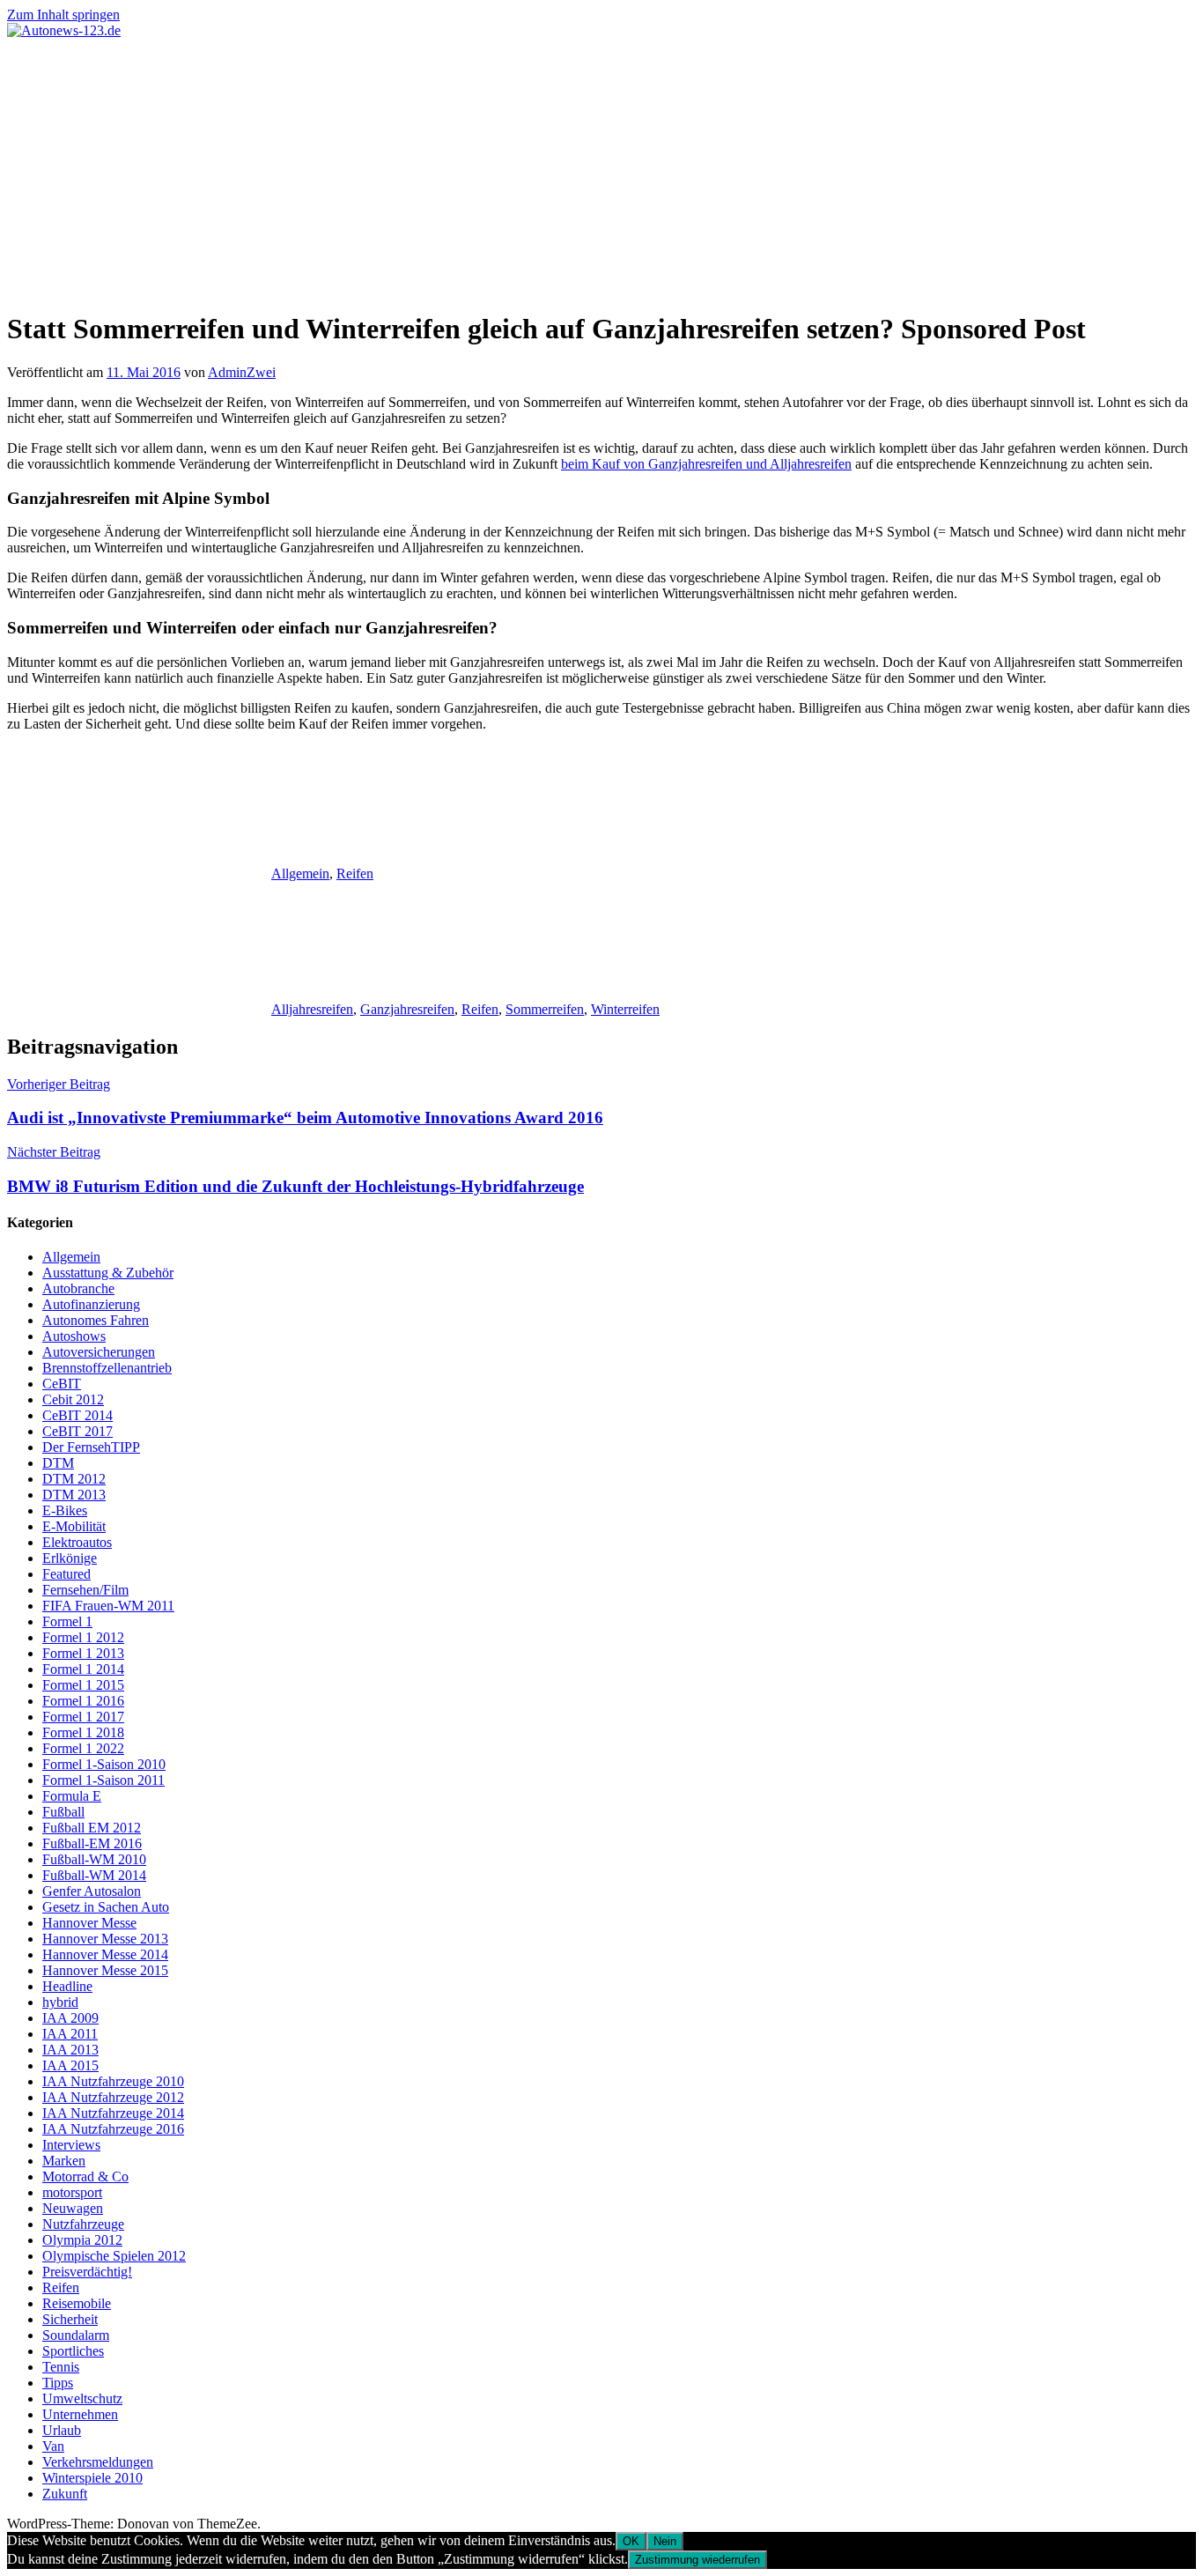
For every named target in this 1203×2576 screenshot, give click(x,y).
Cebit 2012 (73, 1399)
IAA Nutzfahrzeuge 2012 (113, 2097)
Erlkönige (70, 1558)
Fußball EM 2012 (92, 1828)
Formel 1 (67, 1621)
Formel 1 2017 (83, 1717)
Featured (66, 1574)
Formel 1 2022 (83, 1748)
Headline (67, 1986)
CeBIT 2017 (77, 1431)
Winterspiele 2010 (92, 2478)
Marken (64, 2161)
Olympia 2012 (82, 2240)
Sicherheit (70, 2319)
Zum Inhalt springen (63, 15)
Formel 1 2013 (83, 1653)
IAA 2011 (70, 2034)
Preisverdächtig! (87, 2272)
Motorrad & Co (85, 2176)
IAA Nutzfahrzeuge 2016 (113, 2129)
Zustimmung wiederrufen (697, 2560)
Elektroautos (77, 1542)
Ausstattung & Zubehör (108, 1273)
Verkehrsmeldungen (98, 2462)
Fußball (63, 1812)
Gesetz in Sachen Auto (106, 1907)
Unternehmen (80, 2414)
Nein (665, 2541)
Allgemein (300, 873)
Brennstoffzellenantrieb (107, 1368)
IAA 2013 (70, 2050)
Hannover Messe (89, 1923)
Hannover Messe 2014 (105, 1954)
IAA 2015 (70, 2065)
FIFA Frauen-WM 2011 (108, 1606)
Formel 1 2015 (83, 1685)
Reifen (355, 873)
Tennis (61, 2367)
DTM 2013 (74, 1495)
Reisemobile (77, 2303)
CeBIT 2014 (77, 1415)
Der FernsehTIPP (91, 1447)
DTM (58, 1463)
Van (53, 2446)
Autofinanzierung (91, 1304)
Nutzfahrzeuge (83, 2224)
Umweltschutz (82, 2398)
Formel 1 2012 (83, 1637)
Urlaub (62, 2430)
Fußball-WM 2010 (94, 1859)
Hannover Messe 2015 (105, 1970)
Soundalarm (76, 2335)
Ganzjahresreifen (407, 1009)
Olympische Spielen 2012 (114, 2256)
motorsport (72, 2192)
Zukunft (65, 2494)
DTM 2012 (74, 1479)
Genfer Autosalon (92, 1891)
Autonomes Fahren (96, 1320)
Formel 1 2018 (83, 1732)
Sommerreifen (545, 1009)
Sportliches (73, 2351)
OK (631, 2541)
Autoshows (74, 1336)
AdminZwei (242, 372)
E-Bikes (65, 1510)
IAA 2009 (70, 2018)
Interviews (71, 2145)
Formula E (72, 1796)
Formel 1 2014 (83, 1669)
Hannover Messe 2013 (105, 1939)
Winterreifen (625, 1009)
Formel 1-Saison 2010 (104, 1764)
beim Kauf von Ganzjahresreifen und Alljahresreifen (706, 464)
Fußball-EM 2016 (92, 1843)
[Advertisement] (601, 171)
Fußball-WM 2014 (94, 1875)
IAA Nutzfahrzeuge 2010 (113, 2081)
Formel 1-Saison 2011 (103, 1780)
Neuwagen (73, 2208)
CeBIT (62, 1384)
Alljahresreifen (312, 1009)
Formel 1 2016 (83, 1701)
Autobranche (78, 1288)
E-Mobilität (74, 1526)
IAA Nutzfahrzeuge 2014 (113, 2113)
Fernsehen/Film (85, 1590)
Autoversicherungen (99, 1352)
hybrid (60, 2002)
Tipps (58, 2383)
